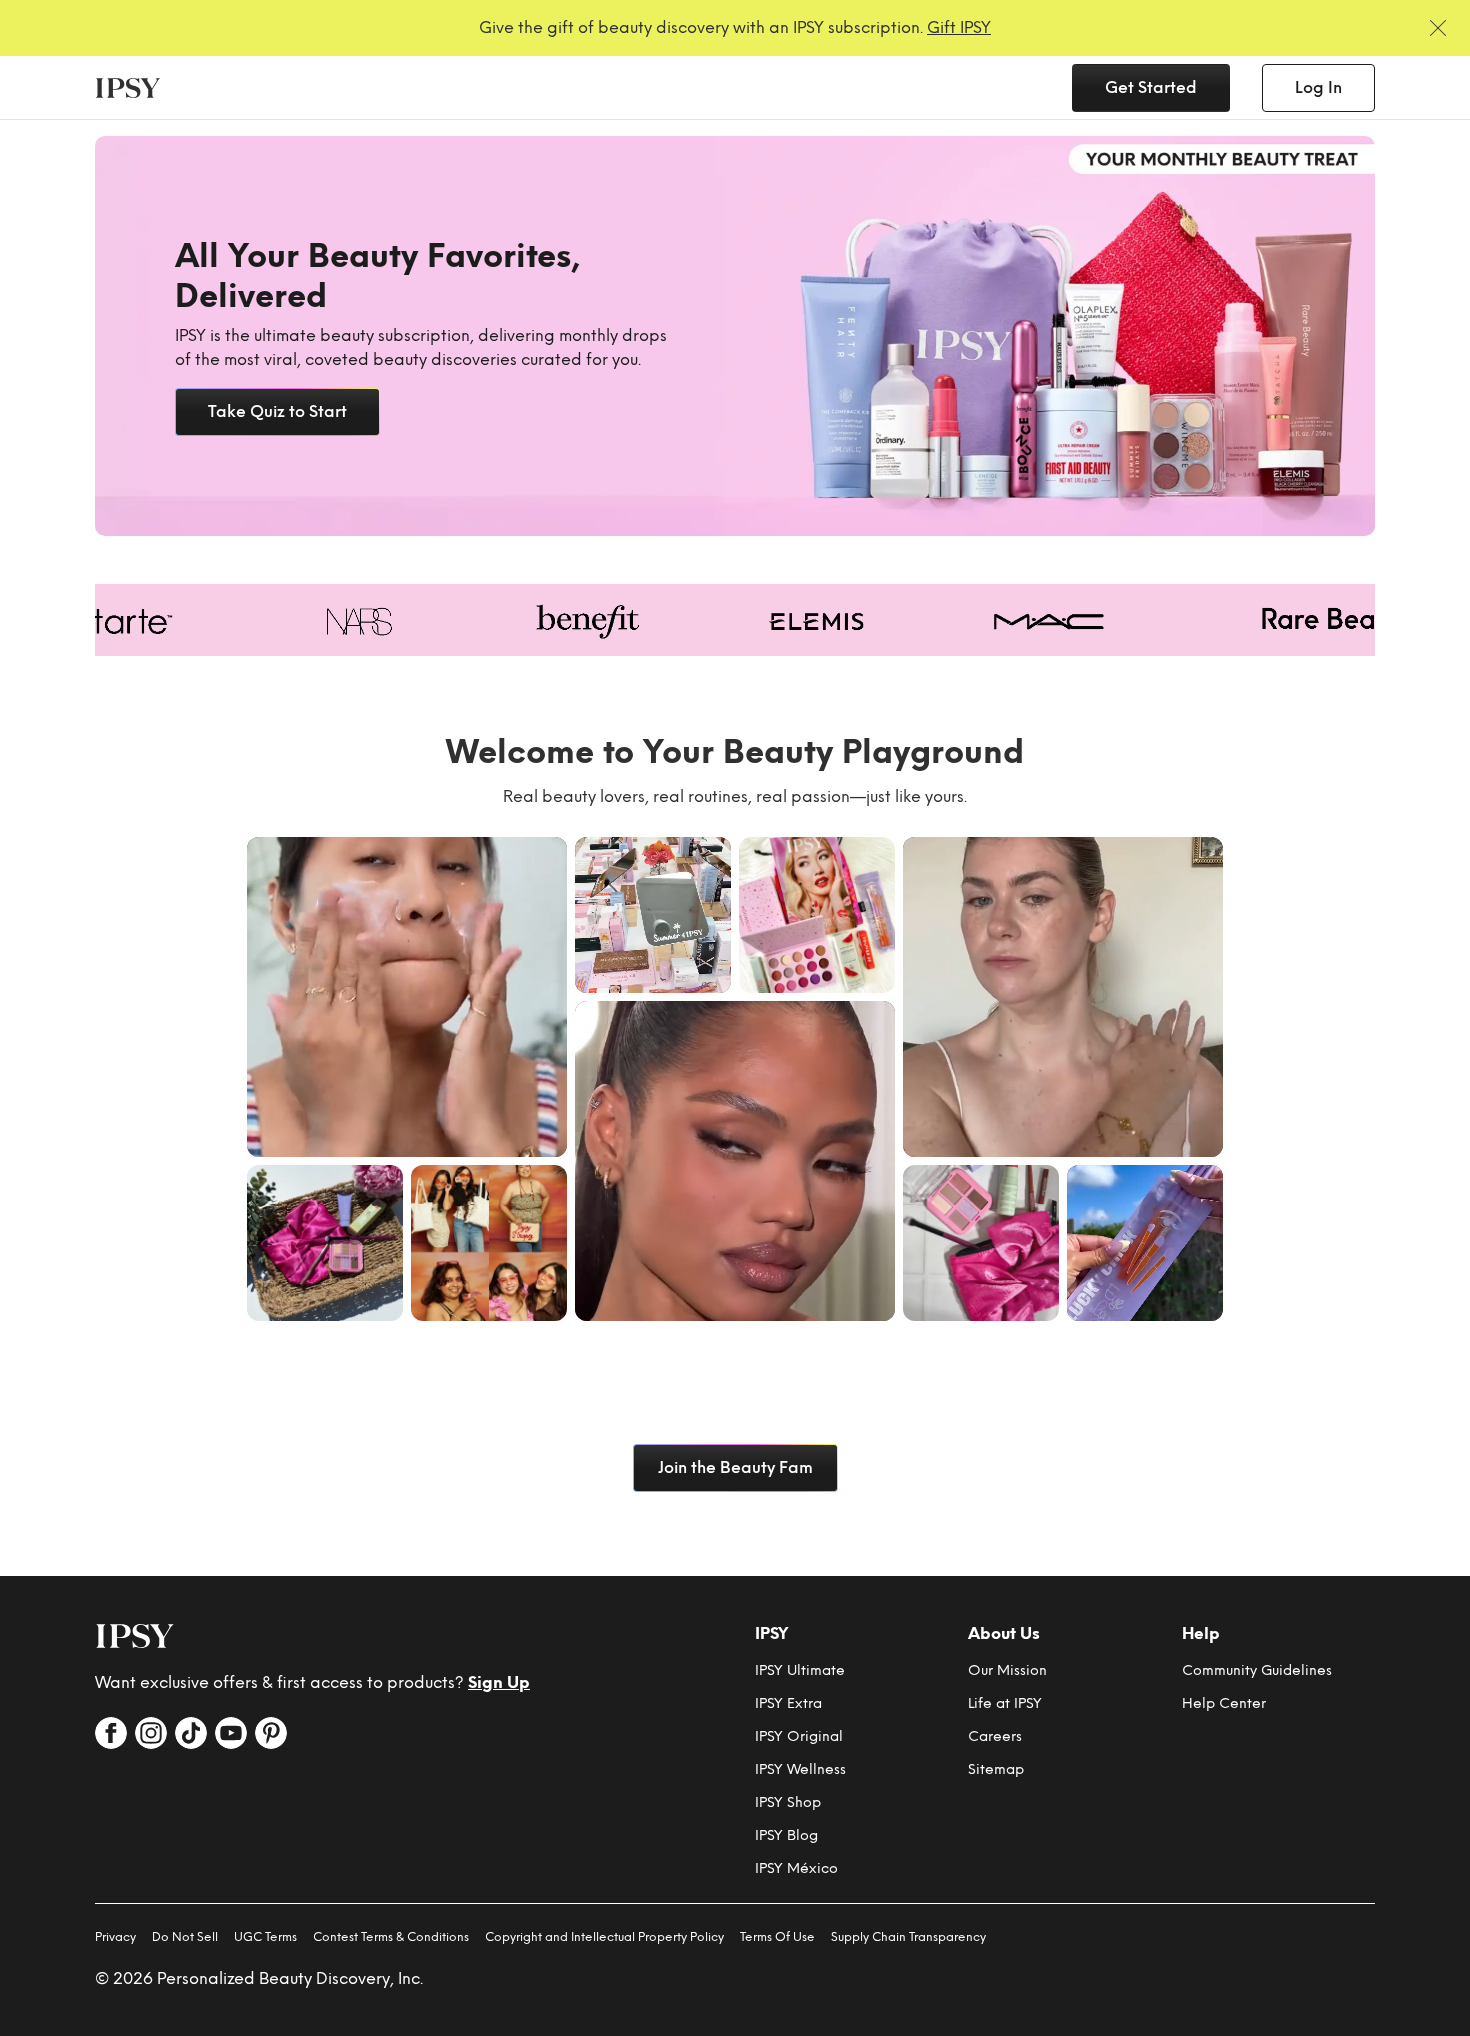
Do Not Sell (185, 1937)
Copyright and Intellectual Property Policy (604, 1937)
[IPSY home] (135, 1636)
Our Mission (1007, 1670)
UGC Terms (265, 1937)
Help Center (1224, 1703)
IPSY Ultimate (800, 1670)
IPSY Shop (788, 1802)
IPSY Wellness (800, 1769)
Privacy (115, 1937)
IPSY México (796, 1868)
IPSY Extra (788, 1703)
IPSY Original (799, 1736)
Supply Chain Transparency (908, 1937)
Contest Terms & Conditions (391, 1937)
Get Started (1151, 87)
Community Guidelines (1257, 1670)
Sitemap (996, 1769)
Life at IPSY (1005, 1703)
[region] (735, 336)
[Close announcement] (1438, 28)
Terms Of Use (777, 1937)
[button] (407, 997)
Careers (995, 1736)
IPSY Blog (786, 1835)
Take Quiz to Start (277, 411)
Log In (1318, 87)
